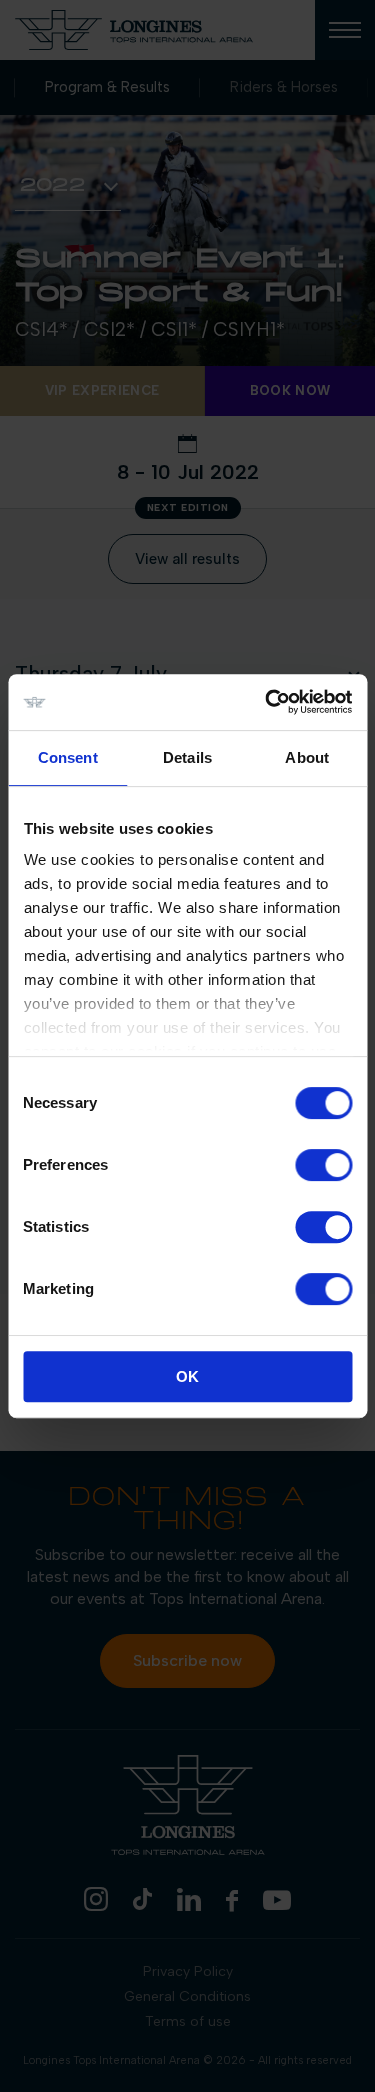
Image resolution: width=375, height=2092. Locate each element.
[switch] (323, 1165)
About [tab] (307, 757)
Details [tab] (187, 757)
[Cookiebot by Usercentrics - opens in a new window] (267, 702)
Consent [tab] (68, 757)
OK (187, 1376)
